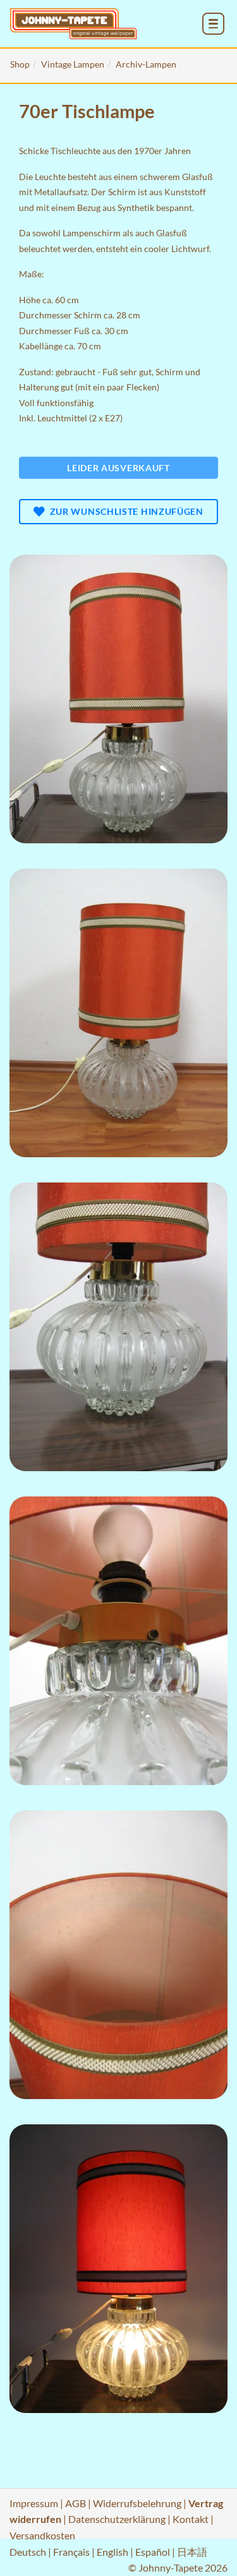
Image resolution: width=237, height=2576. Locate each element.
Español (153, 2552)
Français (71, 2552)
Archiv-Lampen (146, 64)
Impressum (34, 2503)
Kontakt (191, 2519)
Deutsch (28, 2552)
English (112, 2552)
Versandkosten (42, 2535)
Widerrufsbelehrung (137, 2503)
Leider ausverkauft (118, 468)
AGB (76, 2503)
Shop (20, 64)
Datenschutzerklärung (117, 2519)
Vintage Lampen (73, 64)
